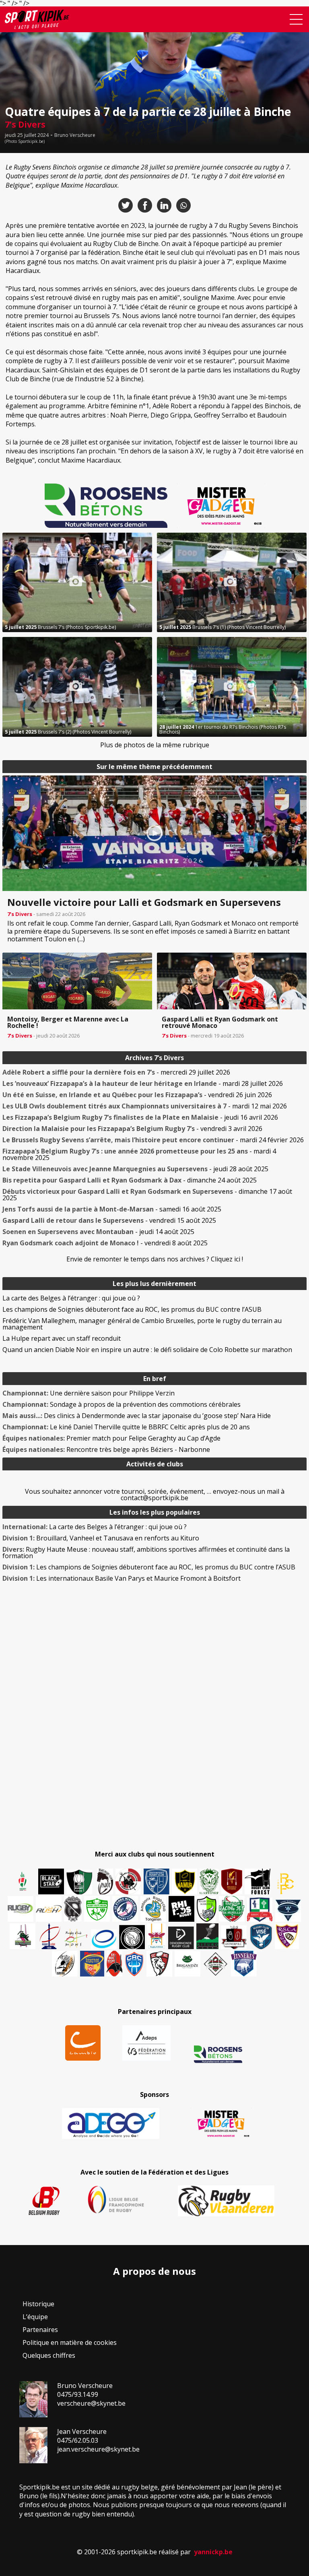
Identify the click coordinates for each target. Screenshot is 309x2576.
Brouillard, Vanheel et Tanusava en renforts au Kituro (101, 1538)
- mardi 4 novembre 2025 (139, 1154)
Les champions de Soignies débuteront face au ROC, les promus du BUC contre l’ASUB (132, 1309)
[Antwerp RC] (234, 1937)
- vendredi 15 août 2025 (109, 1220)
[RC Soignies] (21, 1909)
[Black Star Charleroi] (51, 1881)
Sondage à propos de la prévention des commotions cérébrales (122, 1404)
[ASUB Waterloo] (288, 1911)
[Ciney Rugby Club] (134, 1964)
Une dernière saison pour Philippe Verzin (89, 1393)
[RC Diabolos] (128, 1881)
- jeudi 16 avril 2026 (140, 1117)
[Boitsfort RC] (157, 1881)
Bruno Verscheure (75, 135)
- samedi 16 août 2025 (112, 1209)
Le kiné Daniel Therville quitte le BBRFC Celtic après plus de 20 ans (126, 1427)
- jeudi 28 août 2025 (135, 1169)
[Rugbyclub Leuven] (104, 1939)
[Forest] (257, 1881)
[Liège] (49, 1936)
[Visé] (261, 1936)
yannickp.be (213, 2552)
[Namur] (184, 1881)
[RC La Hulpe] (216, 1964)
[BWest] (157, 1936)
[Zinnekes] (244, 1964)
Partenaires (40, 2330)
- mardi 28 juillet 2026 (143, 1083)
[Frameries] (286, 1884)
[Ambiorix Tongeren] (153, 1909)
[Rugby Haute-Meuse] (97, 1909)
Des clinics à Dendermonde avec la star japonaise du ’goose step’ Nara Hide (137, 1416)
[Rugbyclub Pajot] (105, 1881)
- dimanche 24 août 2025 (130, 1180)
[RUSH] (49, 1909)
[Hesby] (23, 1882)
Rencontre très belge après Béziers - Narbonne (106, 1449)
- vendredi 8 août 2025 (105, 1243)
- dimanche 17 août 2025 (147, 1195)
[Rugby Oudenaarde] (181, 1909)
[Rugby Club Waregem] (73, 1909)
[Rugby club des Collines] (23, 1936)
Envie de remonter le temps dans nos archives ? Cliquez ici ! (155, 1259)
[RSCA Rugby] (287, 1936)
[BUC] (114, 1964)
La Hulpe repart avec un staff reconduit (62, 1338)
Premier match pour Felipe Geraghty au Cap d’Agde (111, 1438)
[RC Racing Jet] (232, 1909)
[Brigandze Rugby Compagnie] (187, 1964)
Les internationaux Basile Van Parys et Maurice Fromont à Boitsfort (122, 1578)
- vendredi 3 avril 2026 (132, 1129)
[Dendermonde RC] (181, 1938)
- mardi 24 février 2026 (153, 1140)
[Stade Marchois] (207, 1909)
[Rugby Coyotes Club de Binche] (79, 1882)
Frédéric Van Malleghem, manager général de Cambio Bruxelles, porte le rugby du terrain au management (142, 1324)
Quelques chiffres (49, 2355)
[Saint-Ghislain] (209, 1881)
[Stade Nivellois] (125, 1909)
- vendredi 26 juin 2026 (137, 1095)
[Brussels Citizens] (232, 1881)
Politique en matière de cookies (70, 2342)
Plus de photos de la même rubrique (155, 745)
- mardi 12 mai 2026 (145, 1106)
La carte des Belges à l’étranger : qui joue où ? (71, 1298)
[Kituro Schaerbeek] (207, 1936)
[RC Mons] (76, 1938)
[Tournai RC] (92, 1964)
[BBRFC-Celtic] (260, 1910)
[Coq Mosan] (132, 1937)
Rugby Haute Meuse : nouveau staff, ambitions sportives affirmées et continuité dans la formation (146, 1553)
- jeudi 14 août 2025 (98, 1232)
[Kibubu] (65, 1964)
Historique (38, 2304)
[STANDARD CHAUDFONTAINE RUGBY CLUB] (159, 1964)
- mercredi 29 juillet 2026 (116, 1072)
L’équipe (35, 2317)
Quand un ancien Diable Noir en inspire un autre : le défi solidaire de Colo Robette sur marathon (147, 1350)
